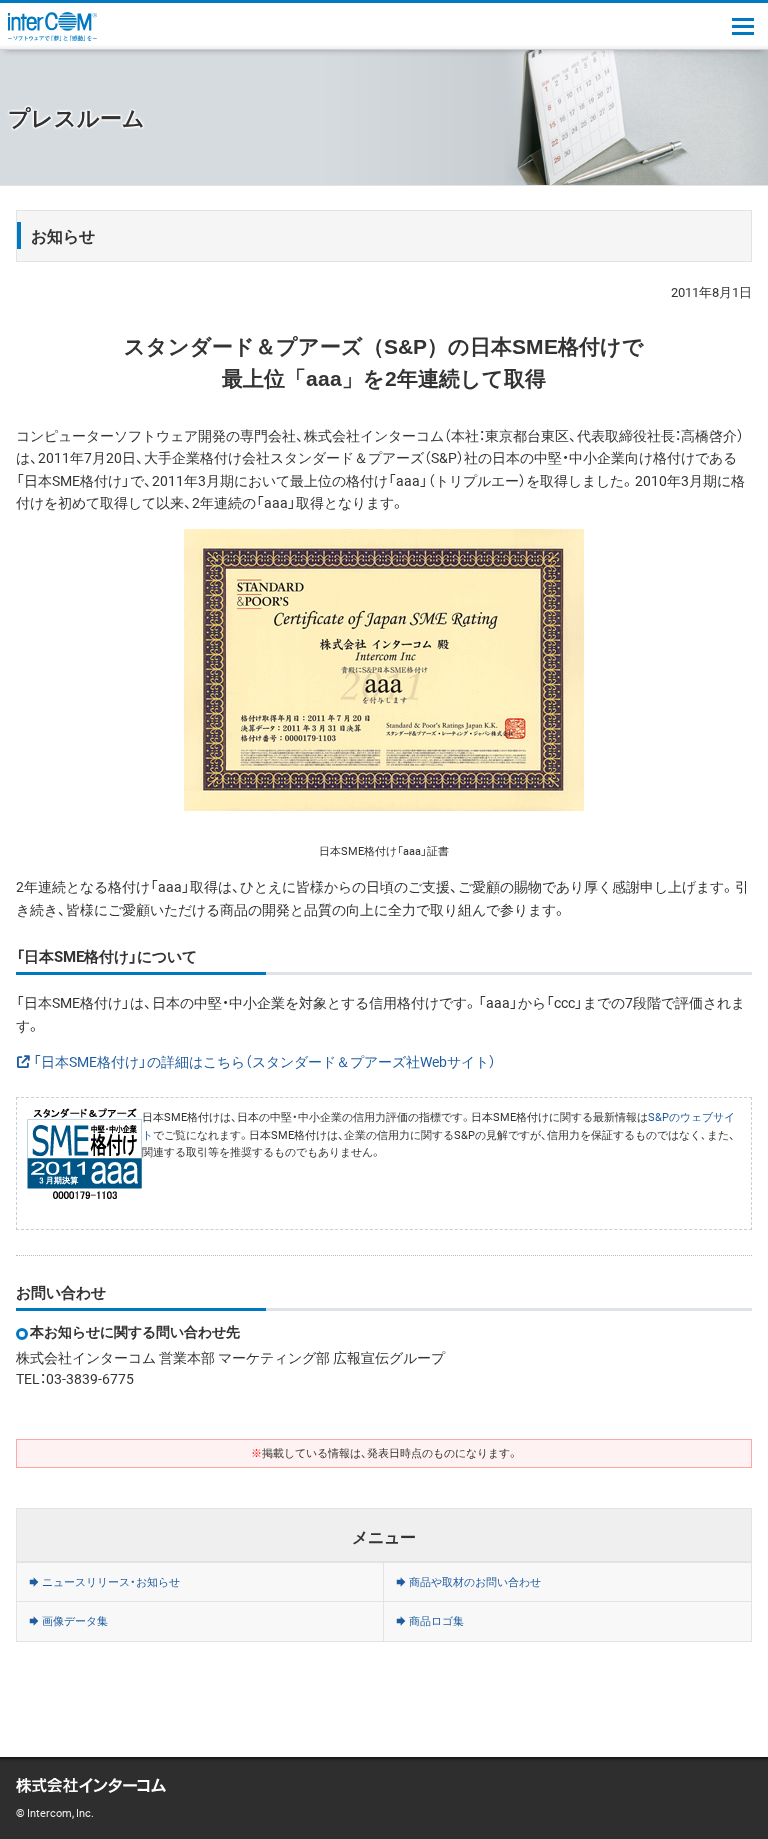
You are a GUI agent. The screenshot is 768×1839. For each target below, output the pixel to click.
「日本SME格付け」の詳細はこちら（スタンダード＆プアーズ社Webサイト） (264, 1061)
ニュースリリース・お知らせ (111, 1581)
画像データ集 (75, 1620)
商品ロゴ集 (436, 1620)
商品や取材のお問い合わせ (475, 1581)
